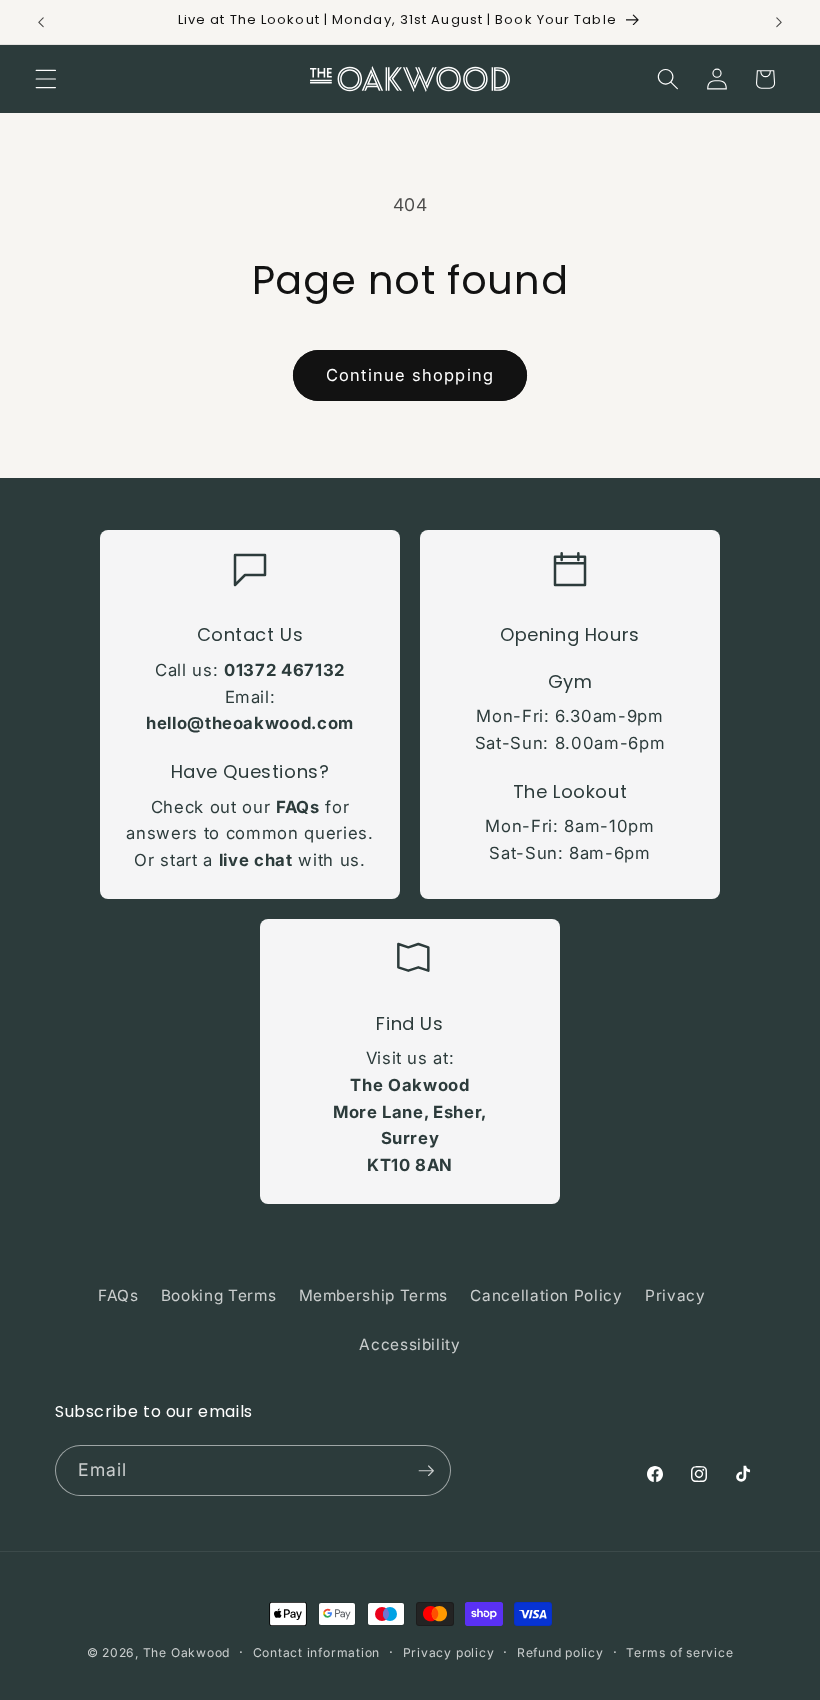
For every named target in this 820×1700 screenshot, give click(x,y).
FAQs (298, 807)
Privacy (675, 1295)
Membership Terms (374, 1295)
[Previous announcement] (41, 22)
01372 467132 (284, 670)
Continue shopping (410, 375)
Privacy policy (449, 1652)
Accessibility (410, 1344)
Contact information (317, 1652)
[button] (46, 79)
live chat (256, 860)
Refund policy (560, 1652)
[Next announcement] (779, 22)
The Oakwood (186, 1652)
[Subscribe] (426, 1471)
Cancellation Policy (546, 1295)
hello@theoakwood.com (250, 723)
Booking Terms (219, 1295)
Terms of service (679, 1652)
